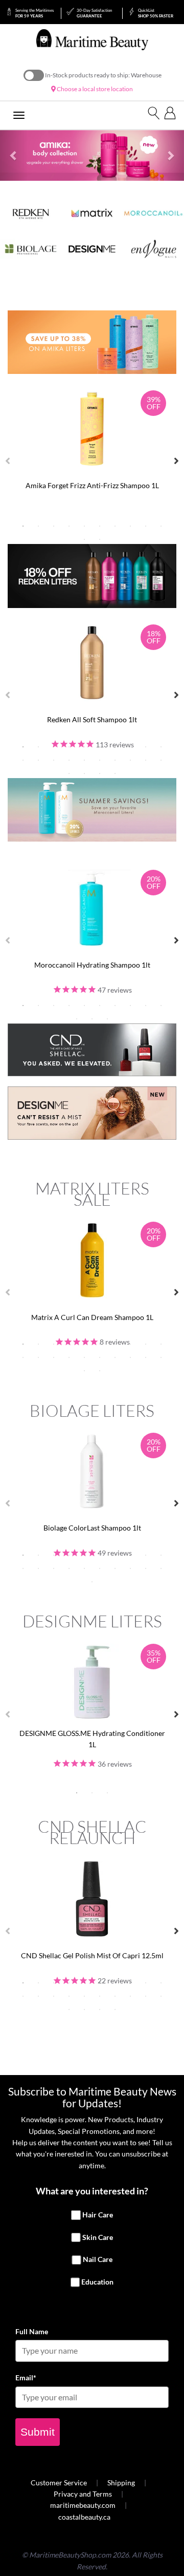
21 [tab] (69, 773)
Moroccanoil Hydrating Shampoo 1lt (92, 965)
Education (97, 2282)
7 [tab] (115, 526)
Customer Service (59, 2483)
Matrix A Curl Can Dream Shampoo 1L (92, 1317)
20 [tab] (161, 760)
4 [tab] (69, 526)
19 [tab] (146, 760)
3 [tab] (54, 526)
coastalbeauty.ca (84, 2517)
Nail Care (98, 2260)
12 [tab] (100, 539)
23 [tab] (100, 773)
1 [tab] (23, 526)
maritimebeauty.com (83, 2505)
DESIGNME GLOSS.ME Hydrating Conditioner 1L (92, 1739)
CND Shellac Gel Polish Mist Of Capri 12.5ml (92, 1955)
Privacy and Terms (83, 2494)
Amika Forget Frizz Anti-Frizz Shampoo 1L (92, 485)
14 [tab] (69, 760)
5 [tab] (84, 526)
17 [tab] (115, 760)
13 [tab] (54, 760)
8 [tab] (130, 526)
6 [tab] (100, 526)
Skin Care (98, 2237)
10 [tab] (161, 526)
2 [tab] (38, 526)
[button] (14, 156)
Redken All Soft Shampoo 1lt (92, 719)
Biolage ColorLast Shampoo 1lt (92, 1528)
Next (176, 461)
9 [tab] (146, 526)
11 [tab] (84, 539)
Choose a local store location (94, 89)
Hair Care (98, 2215)
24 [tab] (115, 773)
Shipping (121, 2483)
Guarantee (94, 13)
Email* (26, 2378)
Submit (38, 2432)
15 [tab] (84, 760)
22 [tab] (84, 773)
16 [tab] (100, 760)
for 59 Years (34, 13)
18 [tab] (130, 760)
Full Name (32, 2331)
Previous (8, 461)
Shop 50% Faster (156, 13)
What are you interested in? (92, 2191)
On (34, 75)
